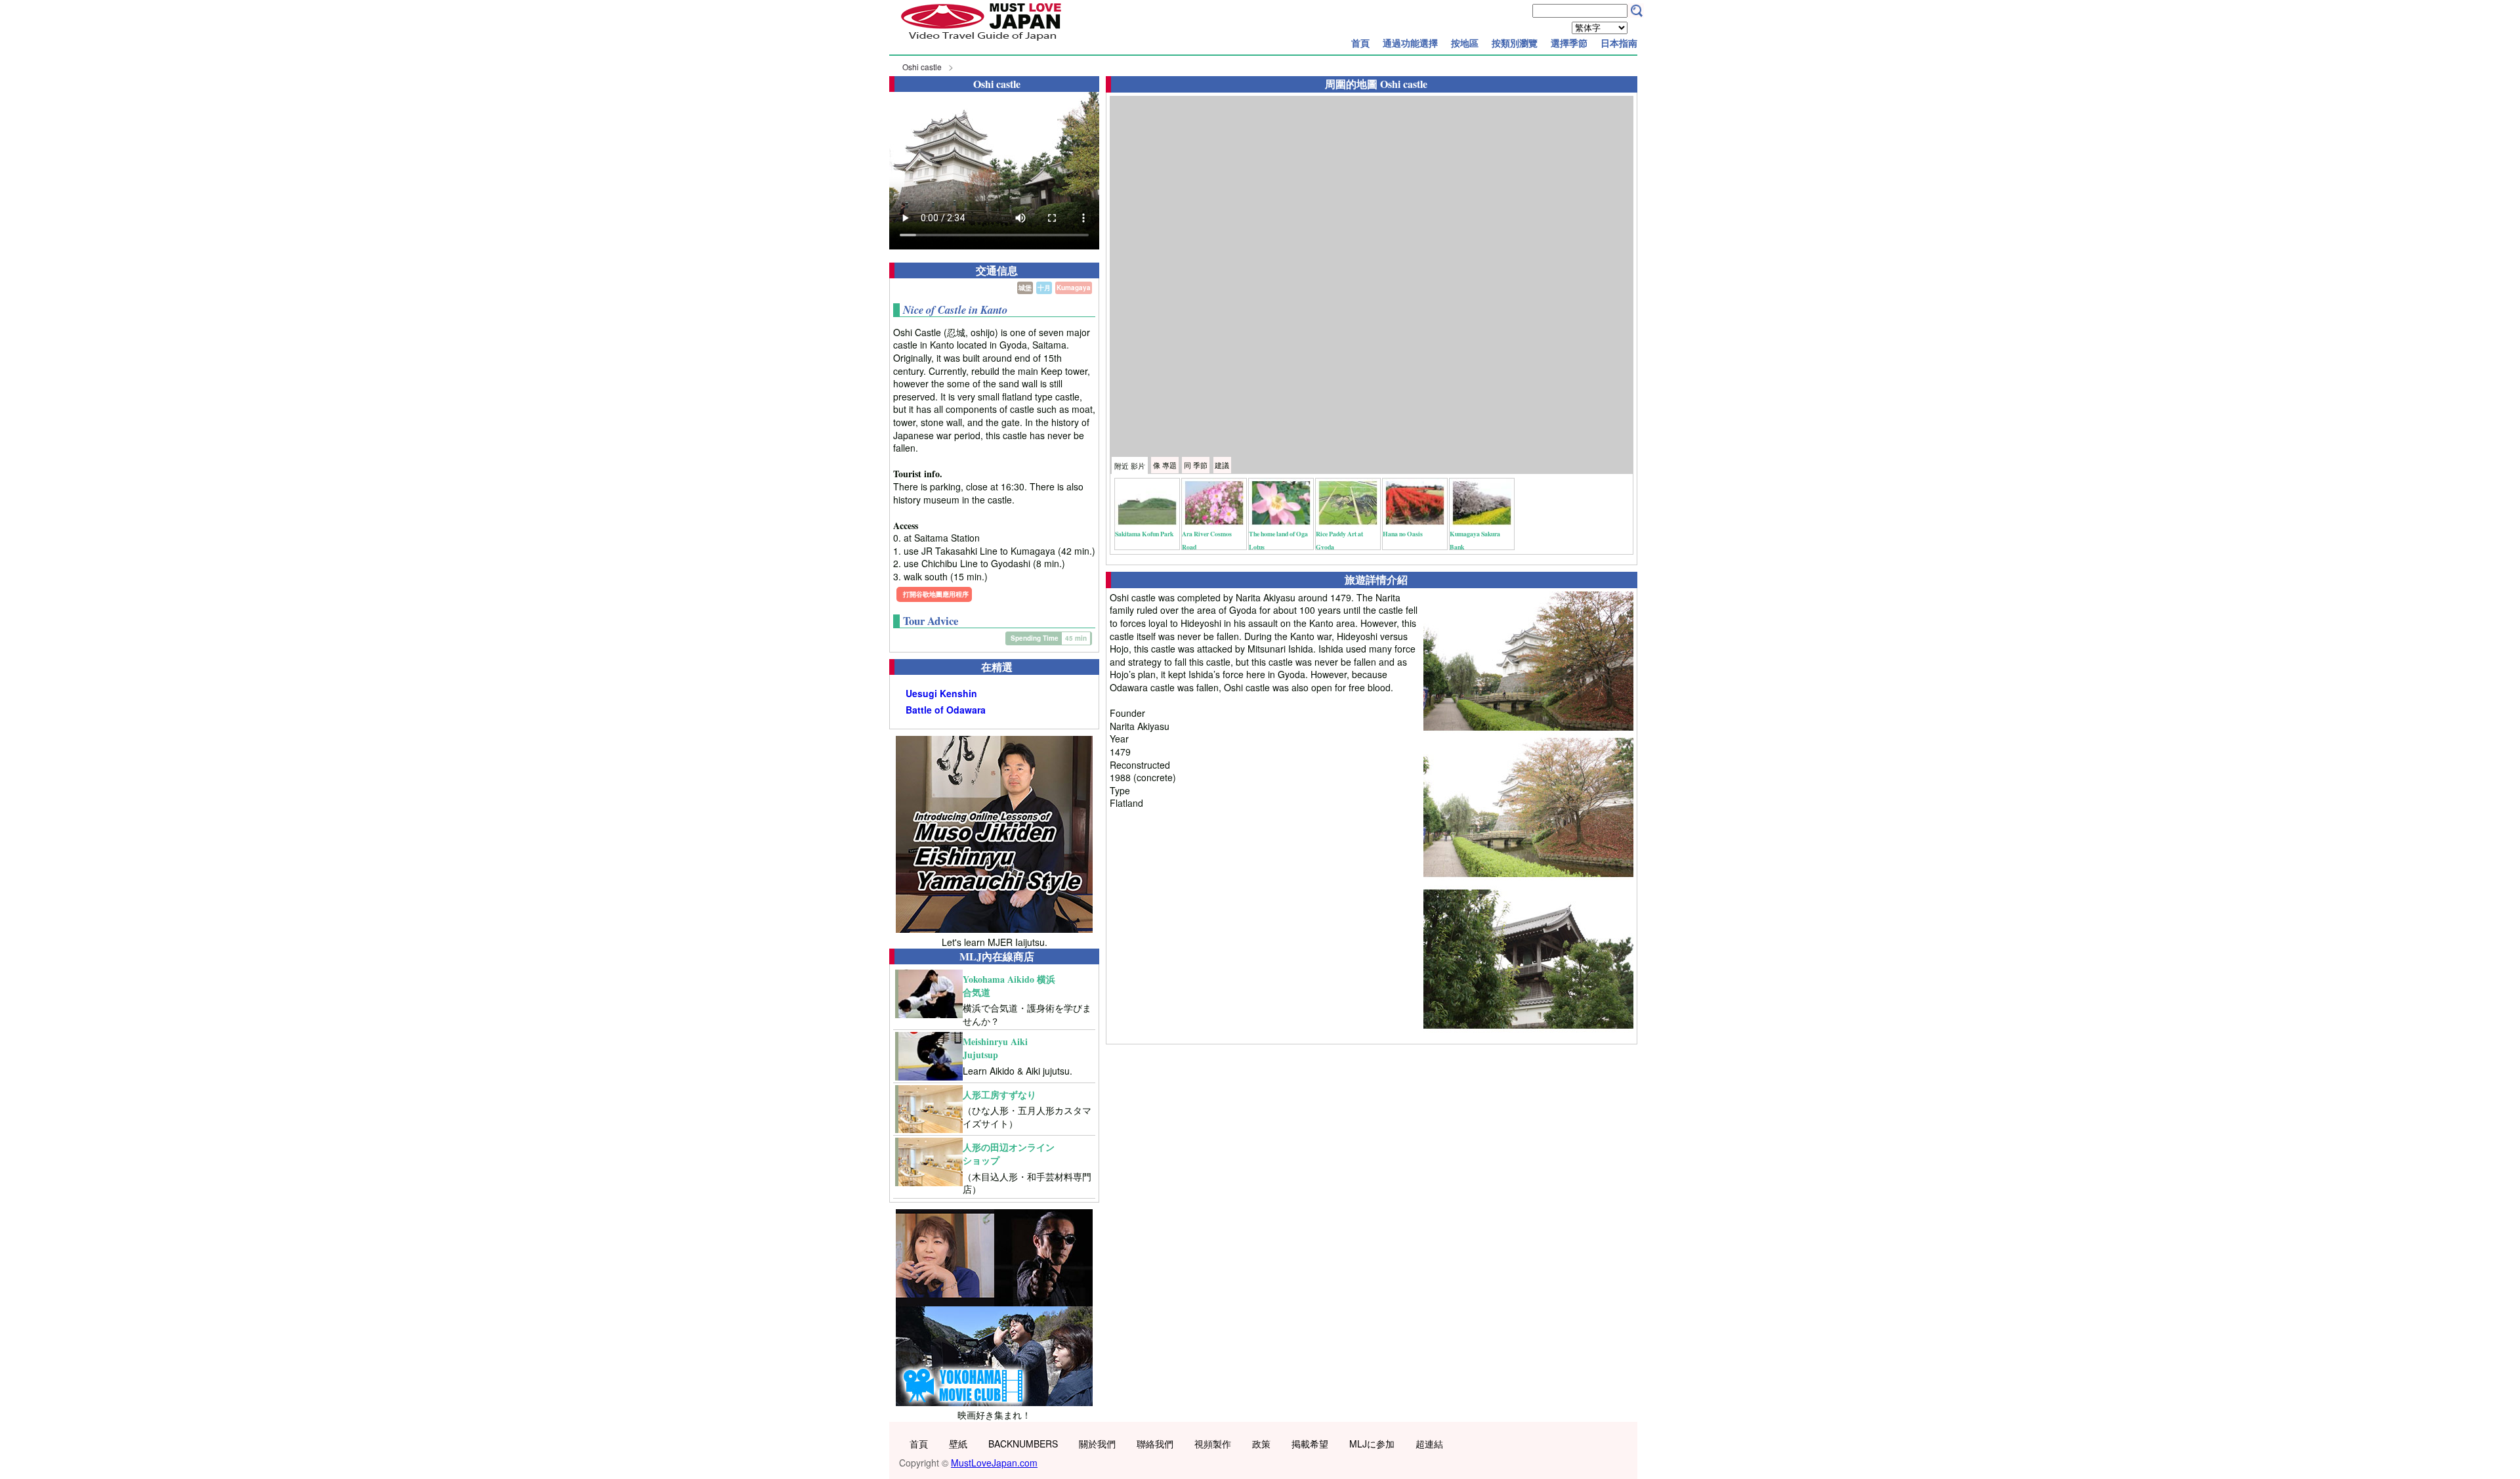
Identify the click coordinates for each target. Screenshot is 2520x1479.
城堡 (1025, 288)
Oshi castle (922, 67)
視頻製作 (1213, 1444)
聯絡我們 (1155, 1444)
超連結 (1429, 1444)
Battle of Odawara (946, 710)
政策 (1261, 1444)
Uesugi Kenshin (941, 694)
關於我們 (1097, 1444)
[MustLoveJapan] (981, 42)
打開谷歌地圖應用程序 (936, 594)
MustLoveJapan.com (994, 1463)
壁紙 (958, 1444)
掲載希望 (1310, 1444)
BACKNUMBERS (1023, 1444)
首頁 (1360, 43)
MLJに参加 (1372, 1444)
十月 (1044, 288)
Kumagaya (1074, 288)
